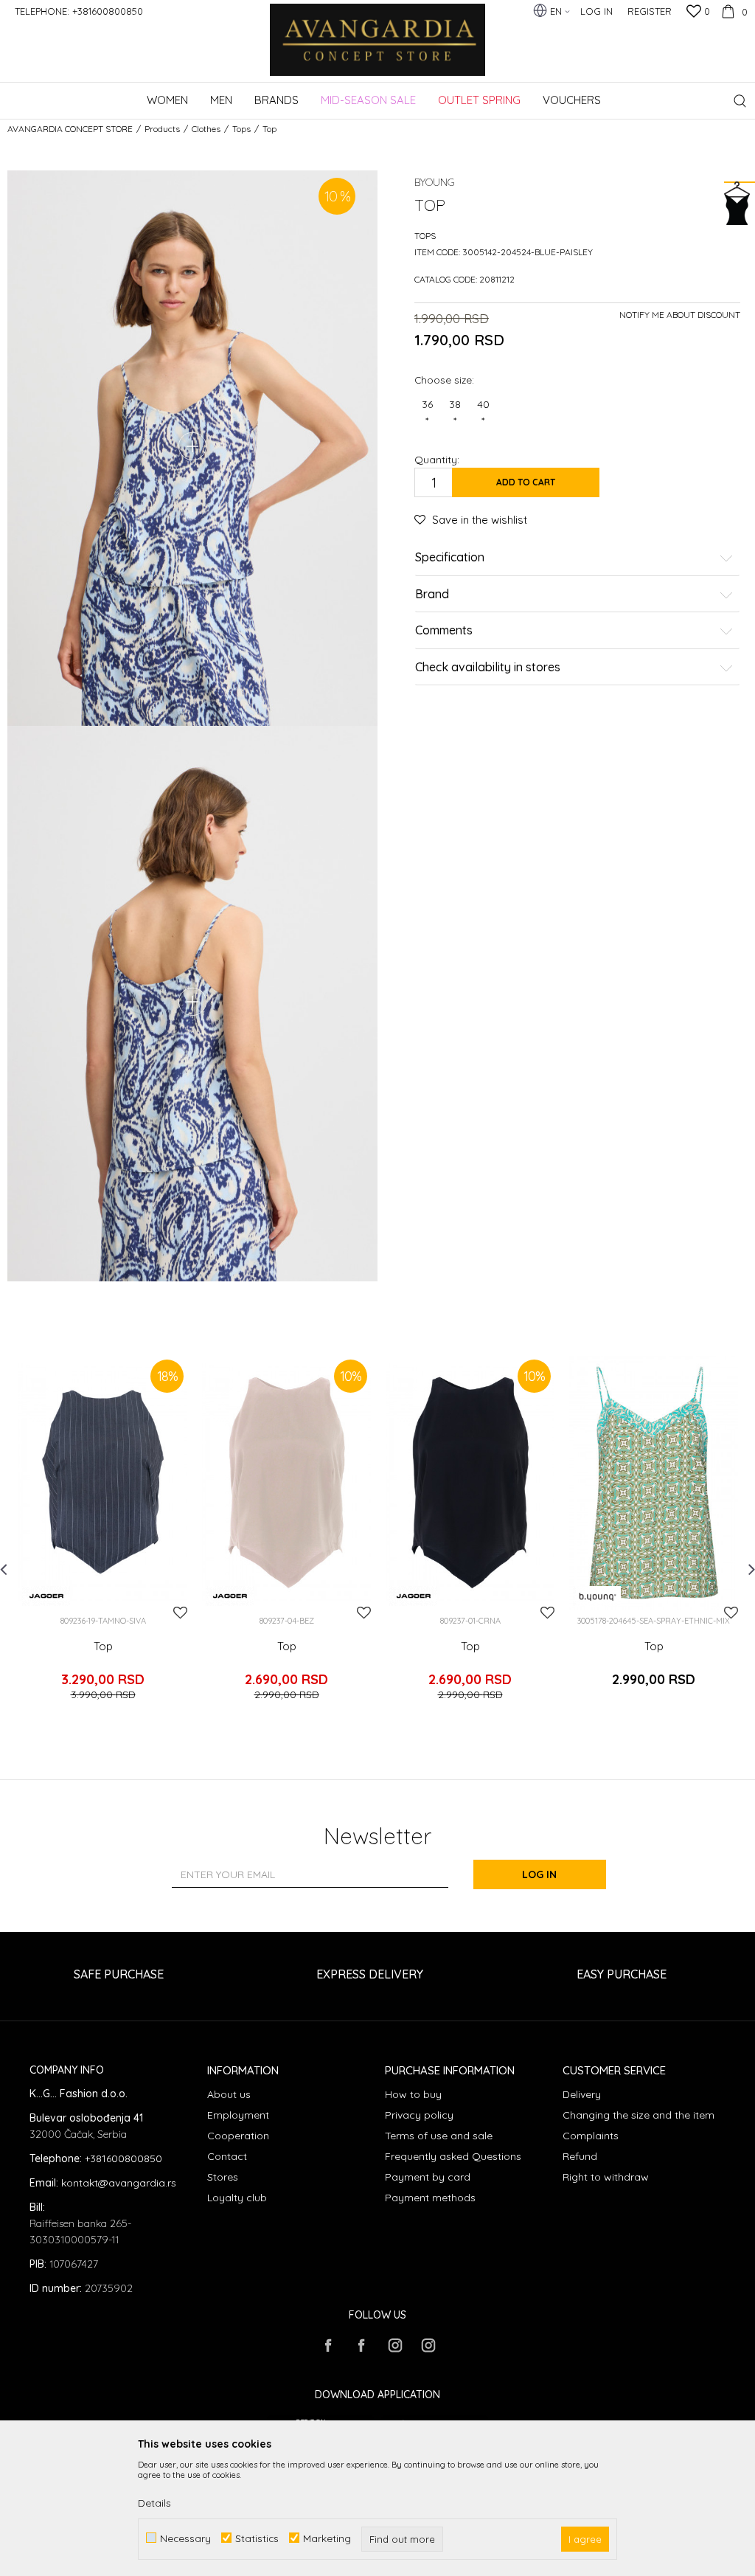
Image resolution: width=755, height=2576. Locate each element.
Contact (227, 2156)
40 (483, 412)
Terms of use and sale (439, 2136)
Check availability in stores (488, 668)
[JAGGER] (46, 1596)
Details (154, 2503)
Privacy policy (419, 2115)
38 (455, 412)
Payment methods (430, 2198)
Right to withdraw (606, 2177)
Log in (539, 1874)
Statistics (257, 2538)
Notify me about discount (680, 315)
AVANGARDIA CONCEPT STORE (70, 129)
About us (229, 2094)
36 (427, 412)
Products (162, 129)
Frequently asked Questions (453, 2156)
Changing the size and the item (639, 2115)
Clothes (206, 129)
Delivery (582, 2094)
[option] (103, 1538)
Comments (444, 631)
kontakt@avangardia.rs (119, 2183)
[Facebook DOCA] (361, 2345)
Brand (432, 595)
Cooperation (238, 2136)
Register (650, 11)
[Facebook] (328, 2345)
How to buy (413, 2094)
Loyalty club (237, 2198)
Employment (238, 2115)
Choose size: (444, 380)
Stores (223, 2177)
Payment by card (428, 2177)
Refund (580, 2156)
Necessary (185, 2538)
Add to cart (526, 482)
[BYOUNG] (597, 1596)
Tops (241, 129)
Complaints (591, 2136)
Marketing (327, 2538)
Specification (450, 558)
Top (103, 1647)
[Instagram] (394, 2345)
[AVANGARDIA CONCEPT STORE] (378, 50)
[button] (740, 101)
